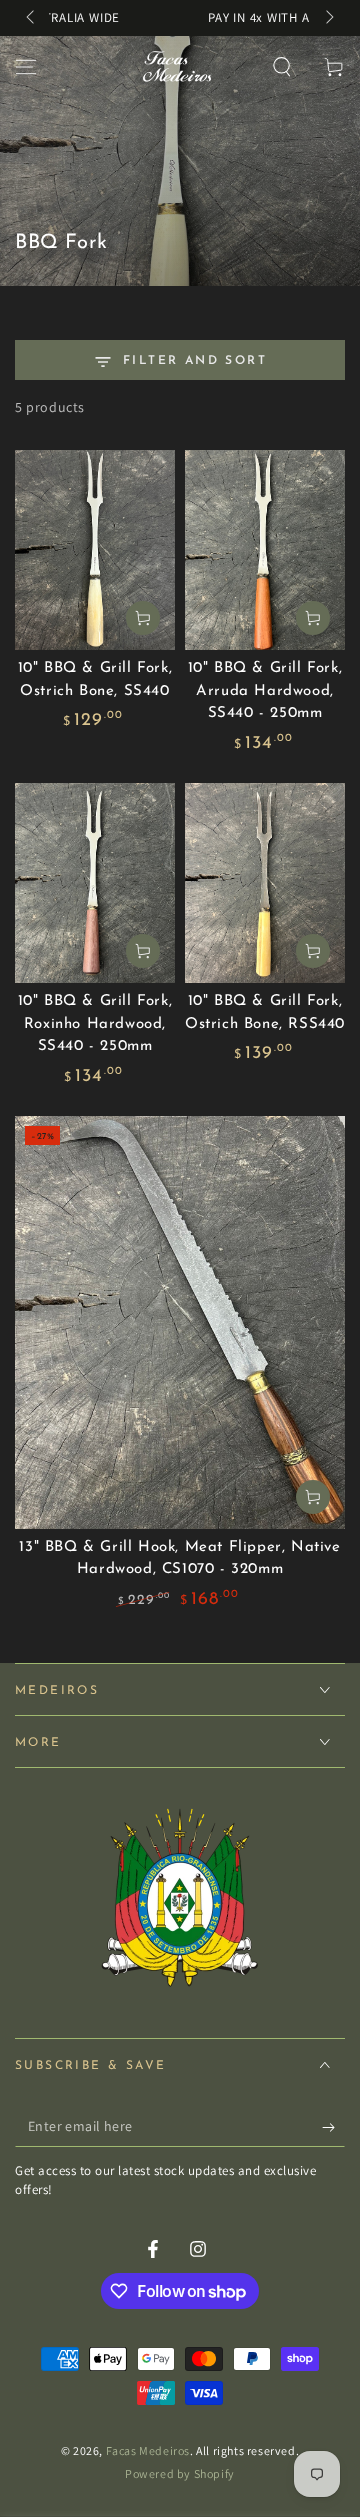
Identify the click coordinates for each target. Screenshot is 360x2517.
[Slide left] (32, 18)
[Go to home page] (175, 67)
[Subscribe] (333, 2127)
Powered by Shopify (180, 2473)
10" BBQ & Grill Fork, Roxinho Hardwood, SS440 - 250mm (95, 1024)
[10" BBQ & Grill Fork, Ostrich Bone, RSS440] (265, 883)
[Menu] (26, 67)
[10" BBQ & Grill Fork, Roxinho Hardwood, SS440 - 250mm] (95, 883)
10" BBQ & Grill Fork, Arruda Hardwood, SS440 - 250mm (265, 691)
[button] (282, 67)
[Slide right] (328, 18)
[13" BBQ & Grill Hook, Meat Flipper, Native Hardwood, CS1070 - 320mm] (180, 1322)
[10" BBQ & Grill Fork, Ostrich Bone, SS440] (95, 550)
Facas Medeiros (148, 2450)
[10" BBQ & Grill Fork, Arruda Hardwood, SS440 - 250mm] (265, 550)
